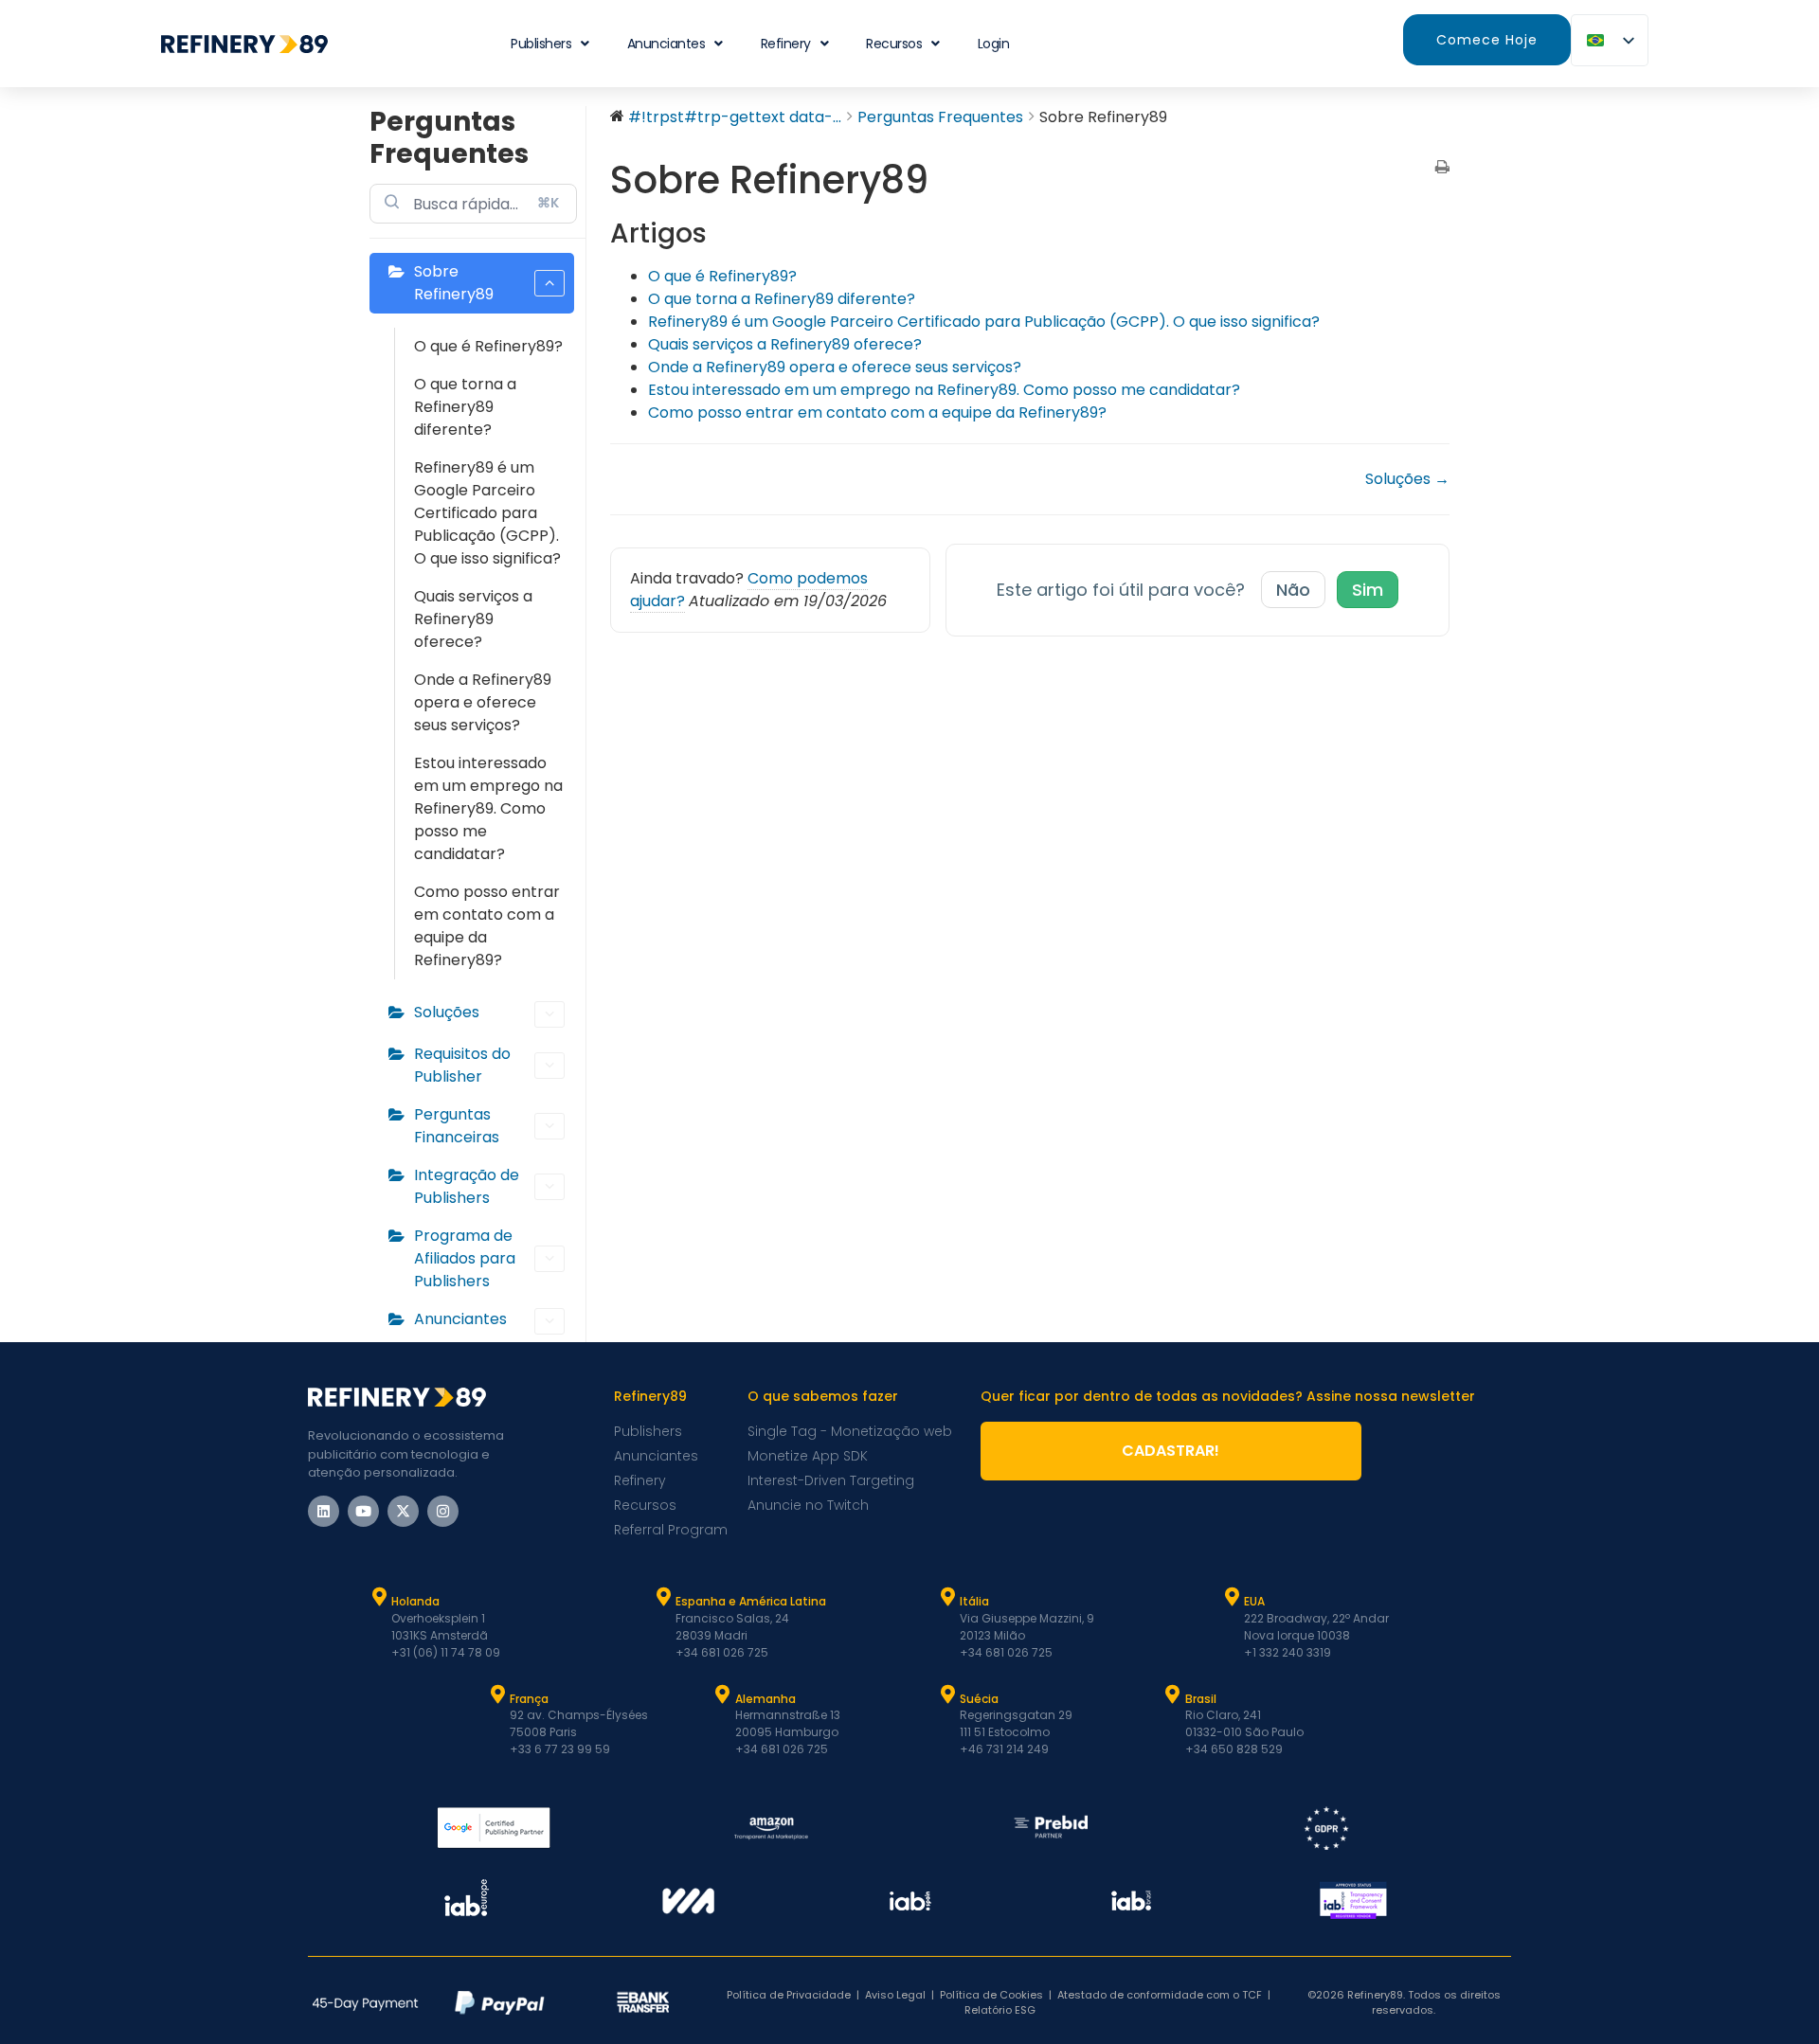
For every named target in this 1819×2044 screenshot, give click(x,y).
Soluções (447, 1012)
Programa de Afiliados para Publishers (465, 1258)
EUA (1254, 1601)
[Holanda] (379, 1597)
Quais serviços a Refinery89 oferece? (473, 619)
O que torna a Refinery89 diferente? (465, 407)
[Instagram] (443, 1511)
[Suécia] (947, 1694)
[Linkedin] (324, 1511)
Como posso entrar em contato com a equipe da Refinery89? (487, 926)
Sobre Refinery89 (454, 283)
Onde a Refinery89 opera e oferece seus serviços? (483, 702)
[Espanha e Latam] (663, 1597)
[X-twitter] (403, 1511)
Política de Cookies (991, 1995)
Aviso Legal (895, 1995)
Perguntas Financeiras (457, 1126)
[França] (497, 1694)
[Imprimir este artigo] (1442, 169)
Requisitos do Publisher (462, 1065)
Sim (1368, 590)
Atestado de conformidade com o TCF (1160, 1995)
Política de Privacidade (789, 1995)
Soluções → (1407, 479)
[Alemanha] (723, 1694)
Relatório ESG (1000, 2010)
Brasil (1201, 1699)
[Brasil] (1173, 1694)
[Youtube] (363, 1511)
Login (994, 44)
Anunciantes (666, 44)
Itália (974, 1601)
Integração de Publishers (467, 1186)
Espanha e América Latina (751, 1601)
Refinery (786, 44)
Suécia (979, 1699)
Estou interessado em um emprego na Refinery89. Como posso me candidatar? (488, 808)
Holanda (415, 1601)
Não (1293, 590)
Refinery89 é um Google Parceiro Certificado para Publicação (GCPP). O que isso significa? (487, 513)
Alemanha (765, 1699)
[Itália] (947, 1597)
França (529, 1699)
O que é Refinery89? (488, 346)
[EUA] (1232, 1597)
